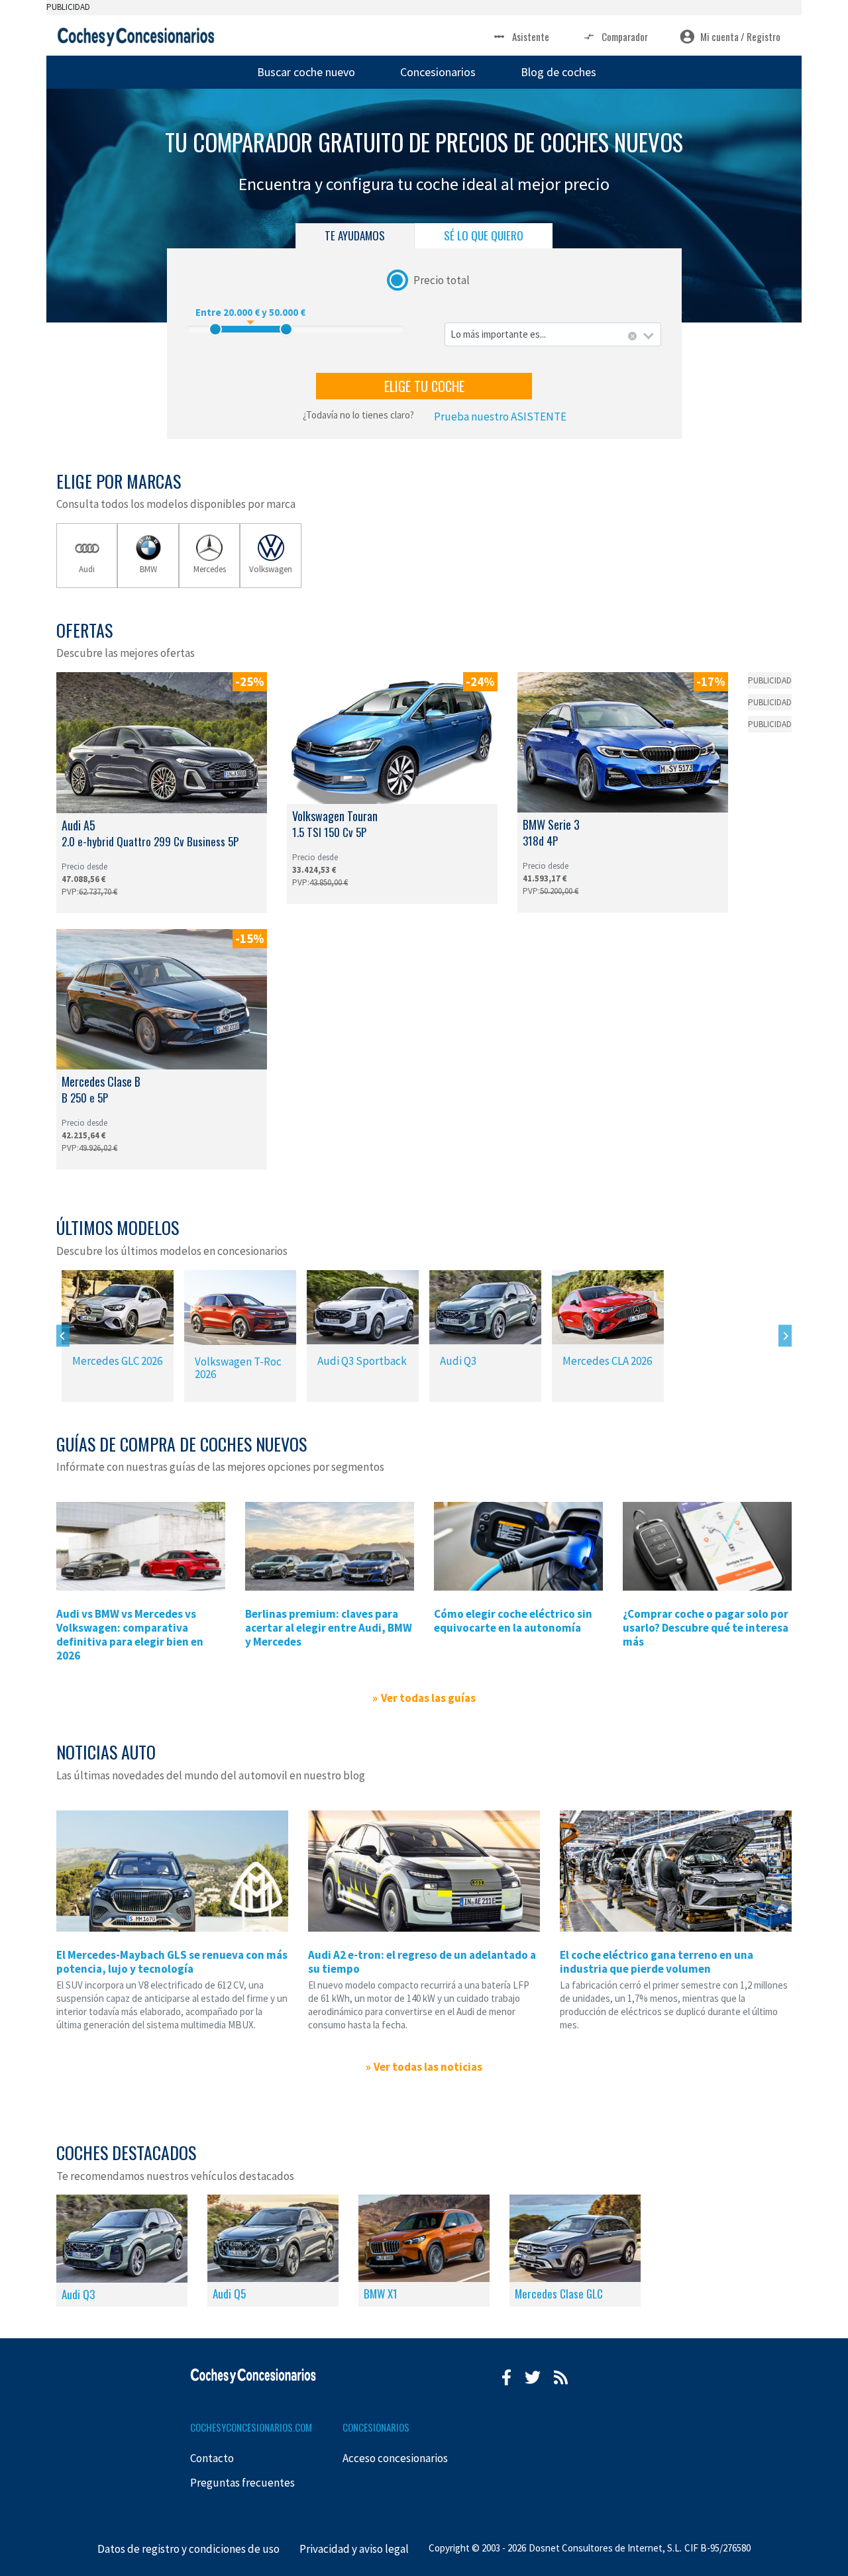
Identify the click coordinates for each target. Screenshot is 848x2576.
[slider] (215, 329)
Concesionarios (438, 72)
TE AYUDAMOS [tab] (355, 235)
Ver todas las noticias (428, 2067)
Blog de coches (558, 72)
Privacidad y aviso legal (354, 2549)
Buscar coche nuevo (306, 72)
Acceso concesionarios (395, 2458)
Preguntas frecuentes (242, 2483)
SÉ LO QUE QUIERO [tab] (484, 235)
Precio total (442, 279)
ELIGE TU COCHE (424, 386)
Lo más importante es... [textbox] (498, 334)
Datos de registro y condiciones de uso (188, 2549)
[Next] (785, 1336)
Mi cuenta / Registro (740, 36)
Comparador (625, 36)
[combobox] (553, 335)
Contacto (212, 2458)
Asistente (531, 36)
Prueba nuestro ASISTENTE (500, 417)
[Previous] (63, 1336)
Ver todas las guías (428, 1698)
